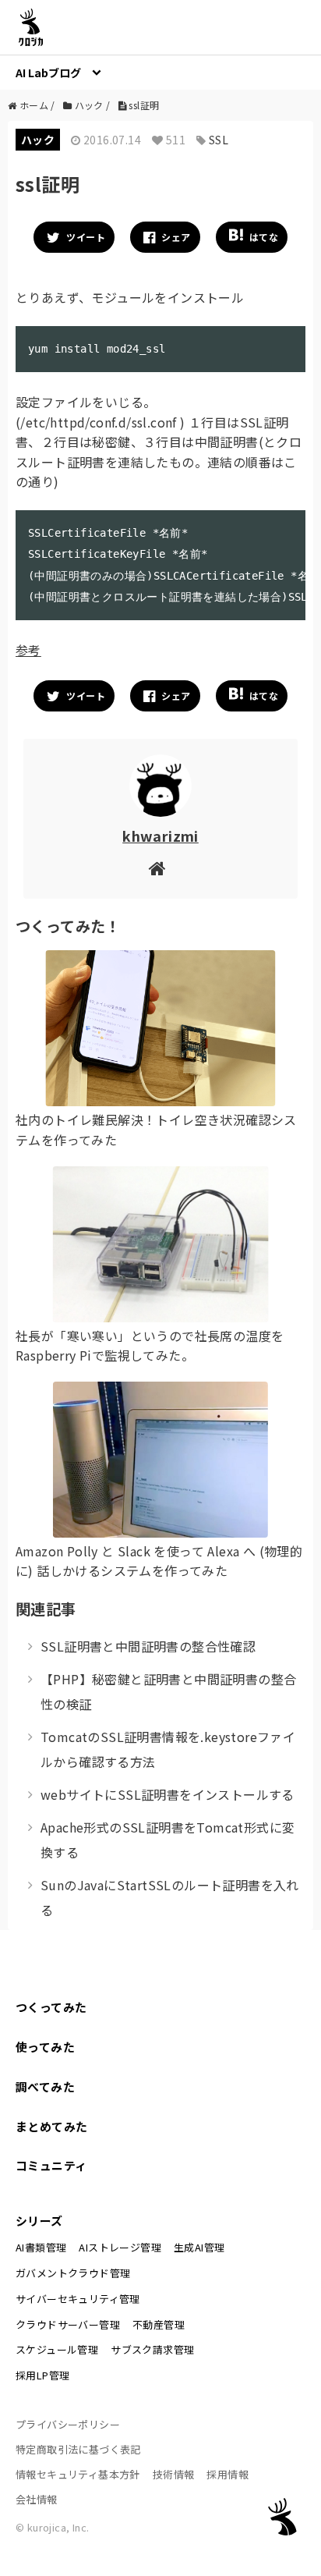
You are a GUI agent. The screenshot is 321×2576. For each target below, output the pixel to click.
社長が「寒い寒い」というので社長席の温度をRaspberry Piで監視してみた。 (150, 1346)
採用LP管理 (42, 2375)
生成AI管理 (199, 2247)
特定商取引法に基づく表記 (78, 2449)
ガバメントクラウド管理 (73, 2273)
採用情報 (228, 2474)
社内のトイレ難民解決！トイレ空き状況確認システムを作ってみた (156, 1130)
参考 (28, 650)
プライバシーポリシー (68, 2424)
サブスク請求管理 (152, 2349)
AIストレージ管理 (120, 2247)
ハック (38, 140)
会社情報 (37, 2499)
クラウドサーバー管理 (68, 2324)
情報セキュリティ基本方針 (78, 2474)
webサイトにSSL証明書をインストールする (168, 1794)
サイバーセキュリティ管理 (78, 2299)
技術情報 (174, 2474)
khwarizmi (160, 836)
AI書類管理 (41, 2247)
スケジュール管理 (57, 2349)
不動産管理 (159, 2324)
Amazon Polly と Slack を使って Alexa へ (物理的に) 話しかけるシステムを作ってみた (159, 1561)
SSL (219, 140)
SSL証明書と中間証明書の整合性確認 (148, 1646)
